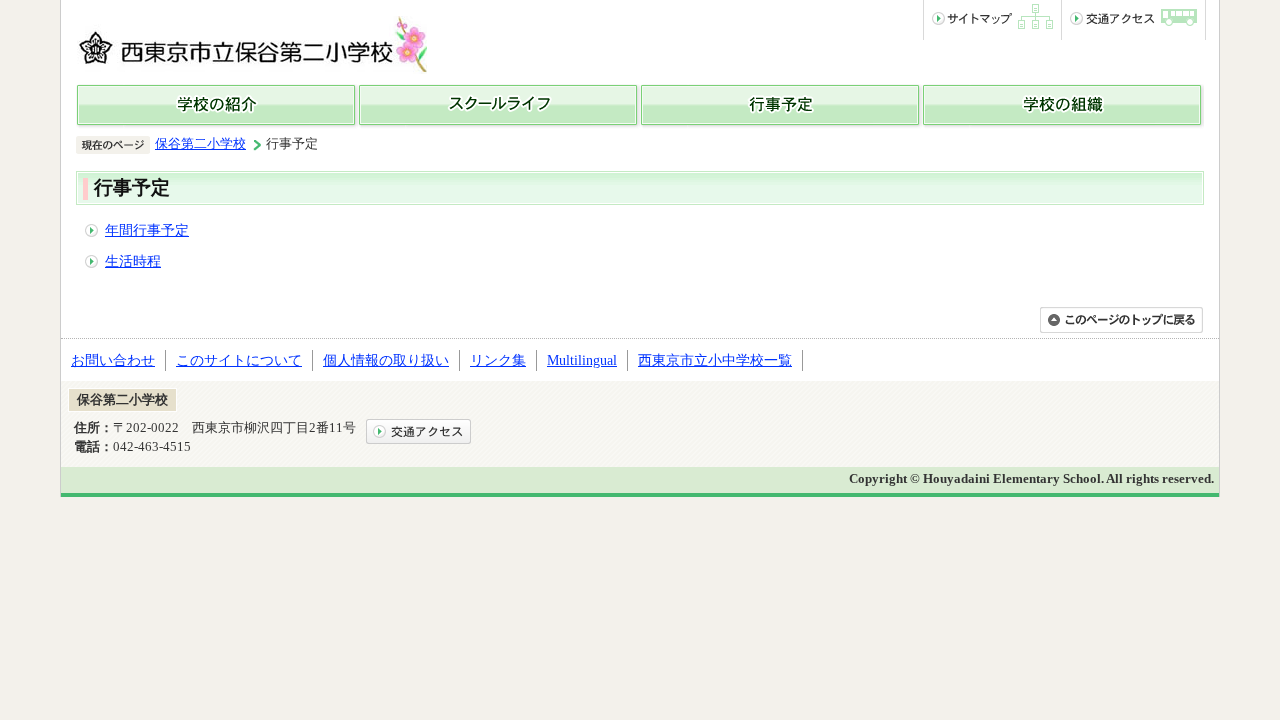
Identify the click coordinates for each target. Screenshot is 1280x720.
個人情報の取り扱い (386, 360)
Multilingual (582, 360)
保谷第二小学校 (200, 144)
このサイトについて (239, 360)
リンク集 (498, 360)
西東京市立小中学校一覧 (715, 360)
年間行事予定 (147, 230)
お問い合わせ (113, 360)
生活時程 (133, 261)
